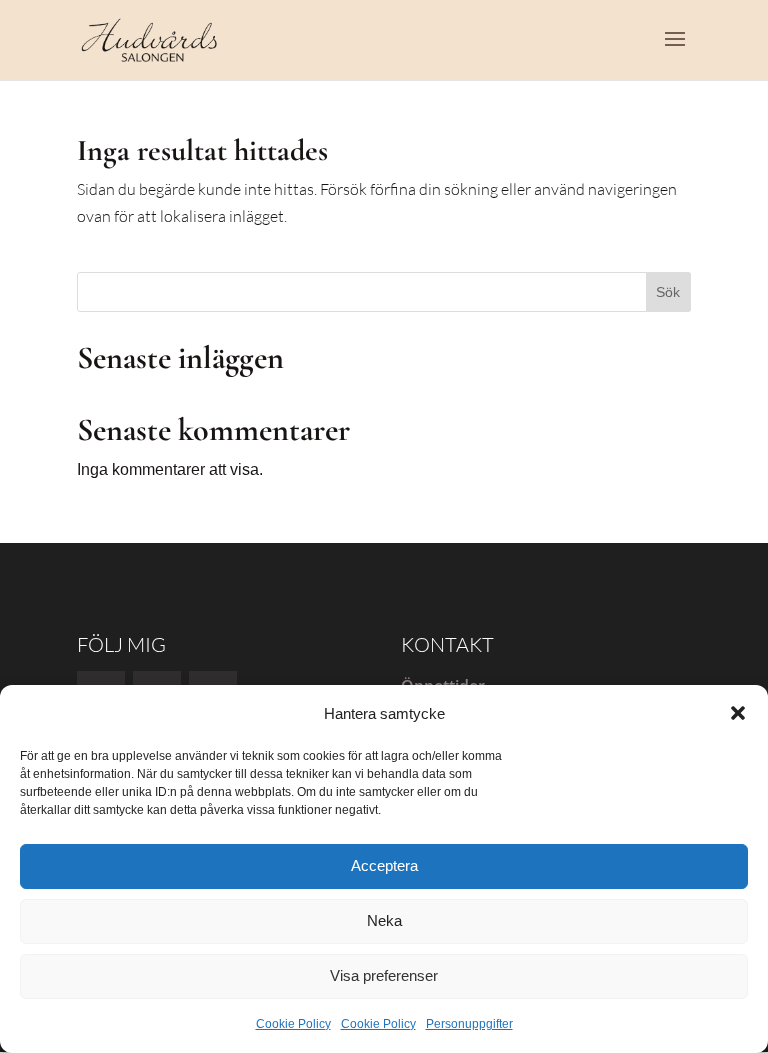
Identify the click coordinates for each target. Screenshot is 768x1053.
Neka (384, 920)
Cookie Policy (293, 1024)
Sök (668, 292)
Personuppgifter (469, 1024)
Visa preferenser (384, 975)
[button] (738, 713)
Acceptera (384, 865)
